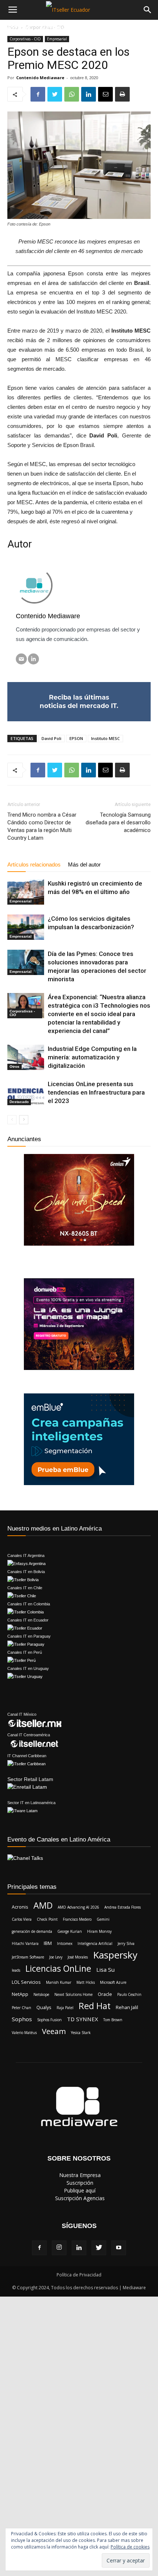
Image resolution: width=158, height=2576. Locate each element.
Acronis (20, 1907)
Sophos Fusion (49, 2020)
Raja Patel (65, 2008)
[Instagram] (59, 2248)
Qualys (44, 2007)
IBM (48, 1943)
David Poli (51, 738)
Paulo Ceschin (129, 1994)
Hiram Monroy (99, 1931)
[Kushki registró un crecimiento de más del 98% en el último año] (26, 892)
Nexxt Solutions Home (73, 1994)
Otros (15, 1067)
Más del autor (84, 864)
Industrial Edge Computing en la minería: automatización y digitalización (92, 1057)
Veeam (54, 2031)
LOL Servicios (26, 1982)
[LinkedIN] (33, 659)
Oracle (105, 1994)
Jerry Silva (126, 1943)
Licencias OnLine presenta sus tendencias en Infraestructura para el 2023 (96, 1092)
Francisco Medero (77, 1919)
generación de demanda (32, 1931)
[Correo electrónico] (21, 659)
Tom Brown (113, 2020)
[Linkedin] (79, 2248)
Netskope (41, 1994)
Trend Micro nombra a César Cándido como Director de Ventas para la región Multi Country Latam (42, 826)
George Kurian (70, 1931)
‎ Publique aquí (79, 2190)
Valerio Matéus (24, 2033)
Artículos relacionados (34, 864)
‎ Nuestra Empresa (79, 2175)
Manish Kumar (59, 1982)
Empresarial (57, 39)
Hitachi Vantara (25, 1943)
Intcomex (65, 1943)
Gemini (103, 1919)
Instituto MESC (105, 738)
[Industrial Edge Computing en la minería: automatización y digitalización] (26, 1057)
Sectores (104, 28)
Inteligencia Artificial (95, 1943)
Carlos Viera (22, 1919)
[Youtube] (119, 2248)
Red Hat (95, 2006)
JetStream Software (28, 1957)
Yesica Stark (81, 2033)
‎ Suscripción (79, 2183)
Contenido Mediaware (40, 78)
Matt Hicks (86, 1982)
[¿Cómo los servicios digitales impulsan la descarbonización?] (26, 927)
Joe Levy (56, 1957)
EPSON (76, 738)
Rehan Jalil (127, 2007)
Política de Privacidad (79, 2275)
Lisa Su (105, 1969)
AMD (43, 1906)
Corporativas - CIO (25, 39)
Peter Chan (21, 2008)
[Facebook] (39, 2248)
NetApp (20, 1994)
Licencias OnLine (58, 1969)
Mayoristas (58, 28)
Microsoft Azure (113, 1982)
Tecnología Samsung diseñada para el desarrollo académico (118, 822)
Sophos (22, 2019)
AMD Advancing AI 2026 (78, 1907)
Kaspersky (115, 1955)
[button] (137, 28)
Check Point (47, 1919)
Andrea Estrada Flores (123, 1907)
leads (16, 1970)
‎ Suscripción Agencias (79, 2198)
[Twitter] (99, 2248)
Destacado (19, 1102)
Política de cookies (130, 2547)
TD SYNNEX (82, 2019)
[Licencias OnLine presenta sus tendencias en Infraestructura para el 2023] (26, 1093)
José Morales (78, 1957)
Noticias (18, 28)
